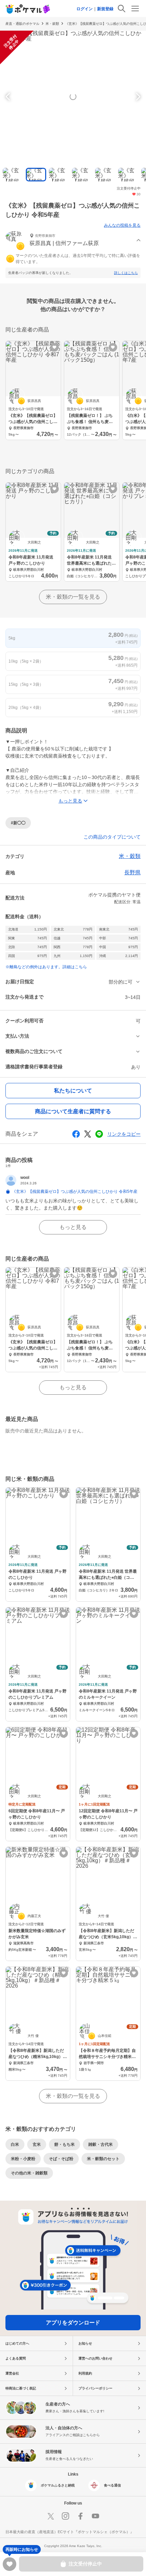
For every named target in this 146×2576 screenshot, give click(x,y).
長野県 (132, 872)
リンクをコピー (124, 1134)
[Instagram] (66, 2516)
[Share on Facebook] (76, 1134)
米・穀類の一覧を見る (73, 597)
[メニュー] (135, 9)
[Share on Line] (99, 1134)
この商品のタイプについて (112, 837)
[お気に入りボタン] (54, 347)
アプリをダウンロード (73, 2323)
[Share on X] (88, 1134)
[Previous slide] (9, 97)
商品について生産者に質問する (73, 1111)
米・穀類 (52, 24)
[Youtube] (95, 2516)
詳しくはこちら (126, 273)
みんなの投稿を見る (122, 225)
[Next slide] (137, 97)
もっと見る (73, 1227)
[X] (51, 2516)
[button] (73, 240)
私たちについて (73, 1091)
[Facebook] (80, 2516)
